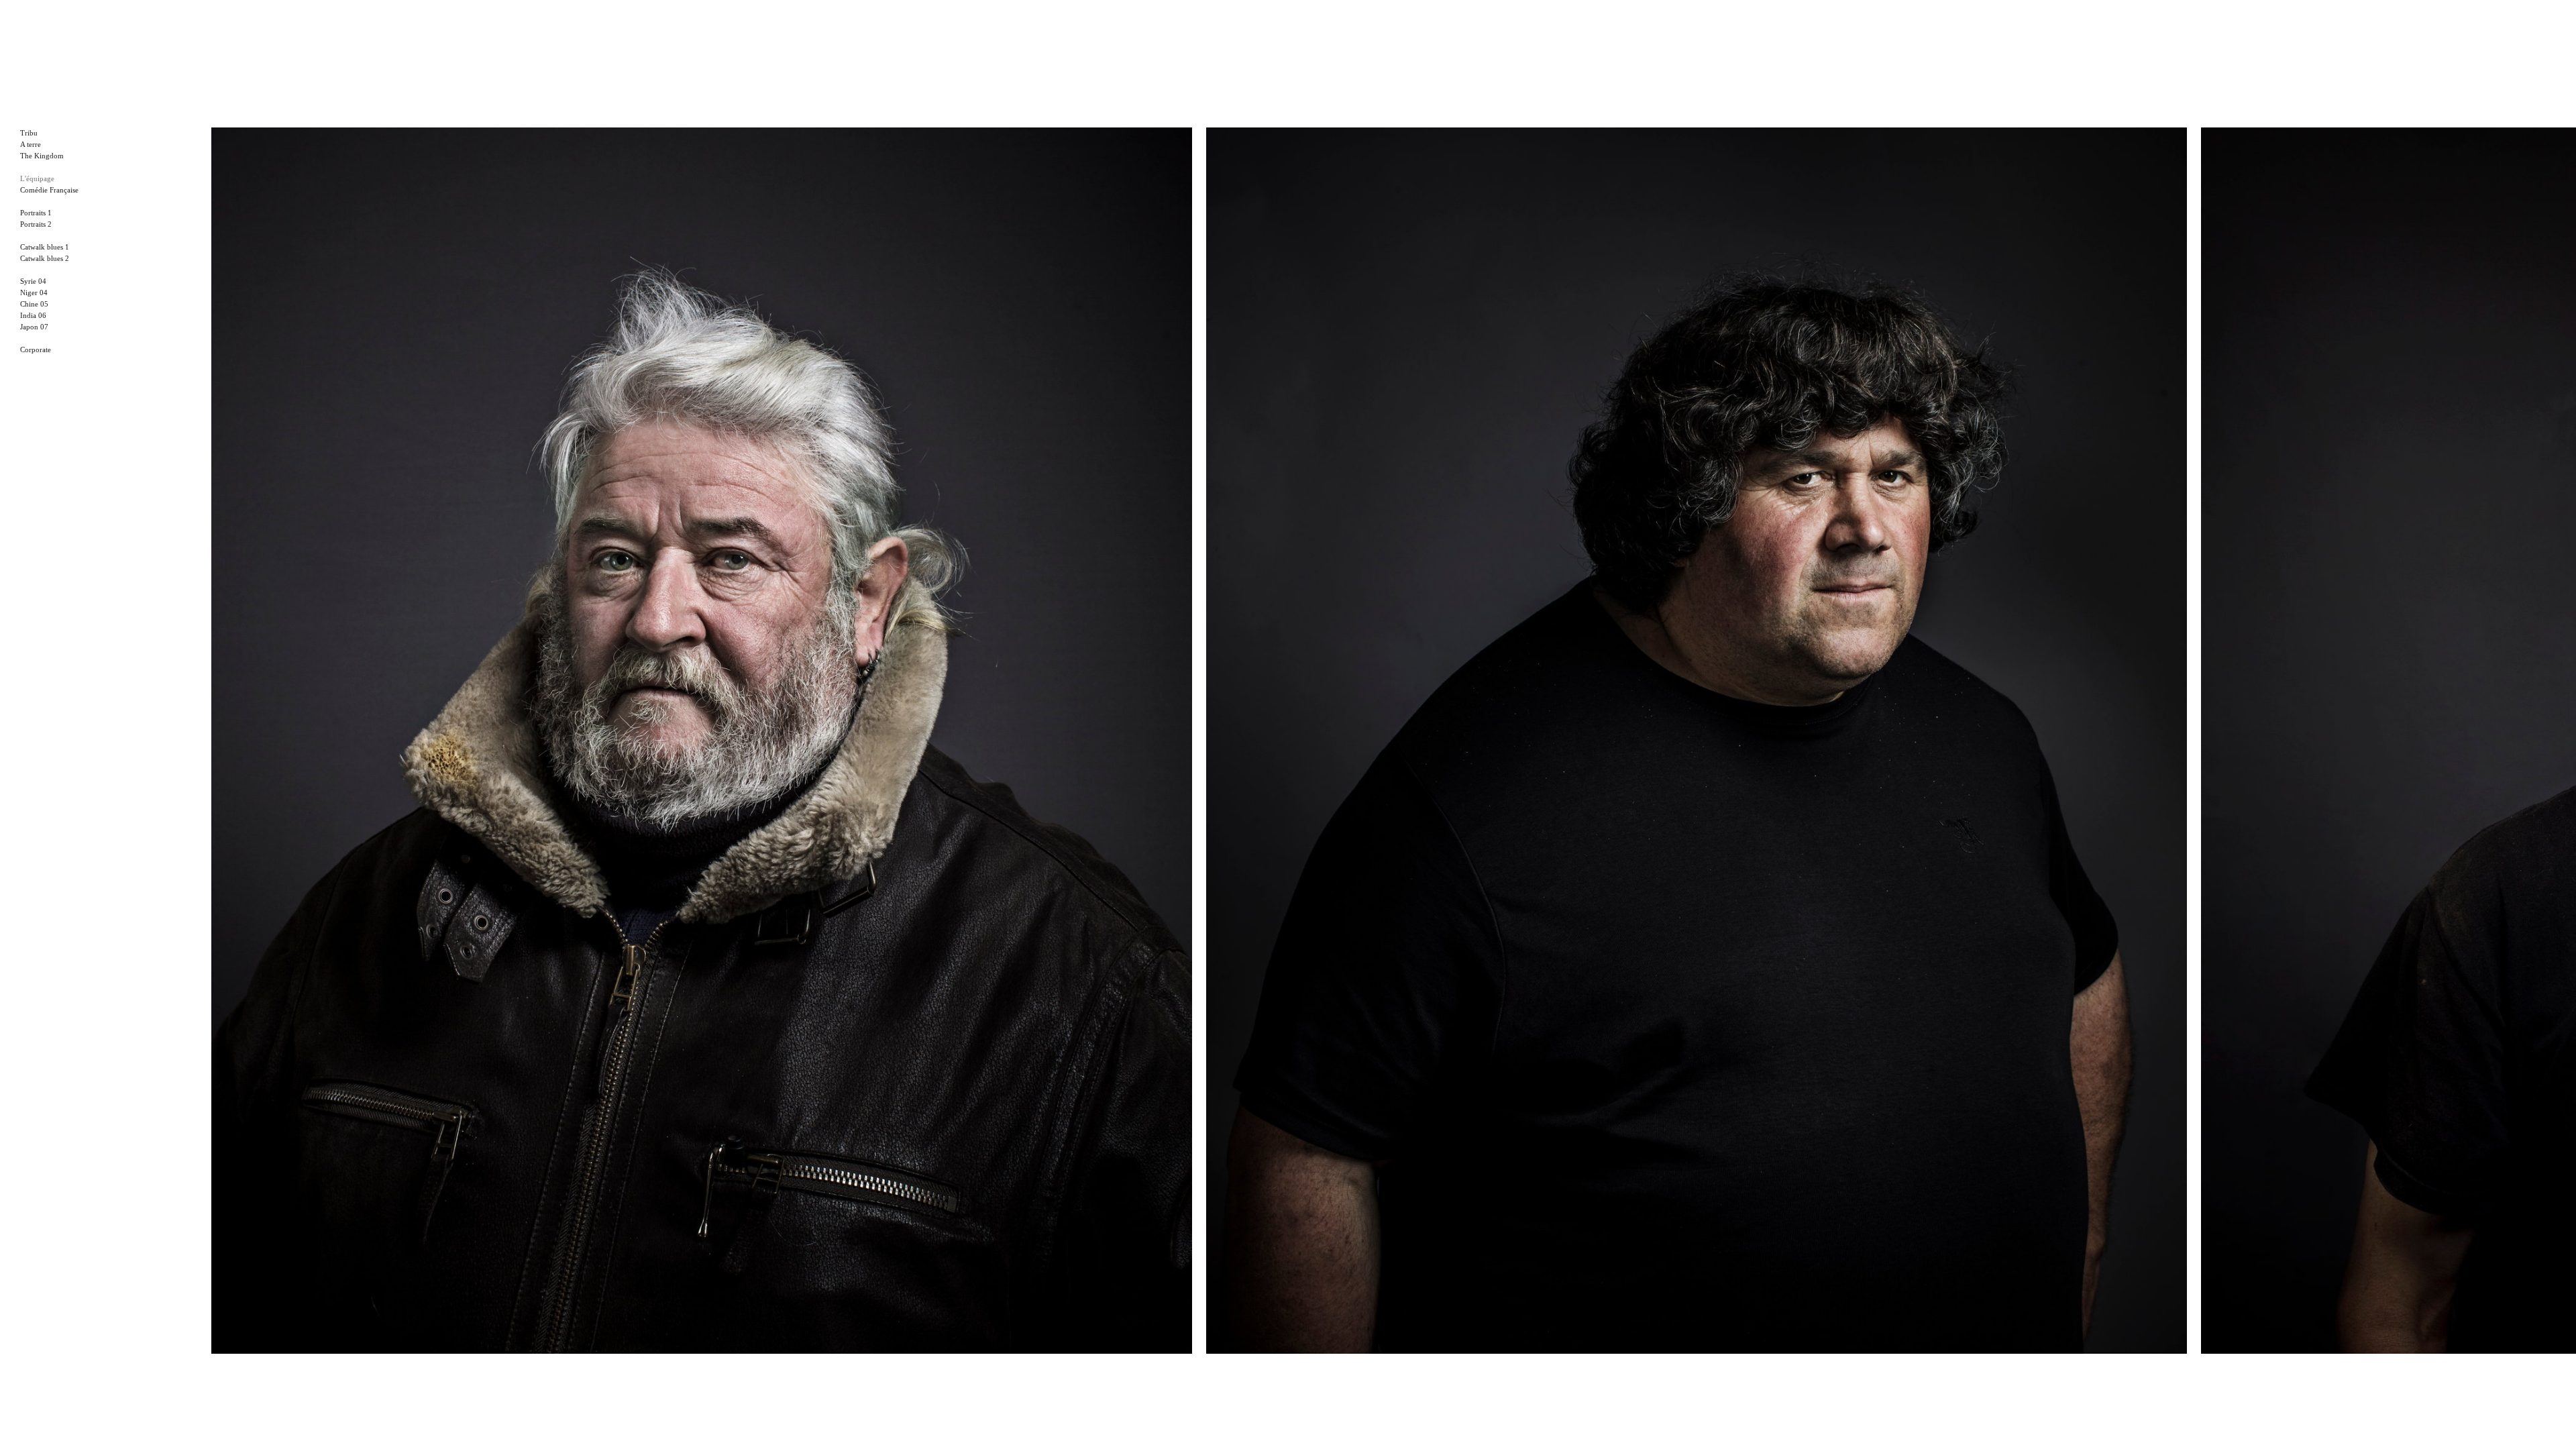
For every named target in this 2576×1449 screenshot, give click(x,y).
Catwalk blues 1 (45, 247)
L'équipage (37, 178)
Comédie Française (49, 190)
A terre (31, 144)
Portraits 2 (36, 224)
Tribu (29, 133)
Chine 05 (34, 304)
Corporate (36, 350)
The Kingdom (42, 156)
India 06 (33, 315)
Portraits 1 (36, 213)
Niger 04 (34, 292)
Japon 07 (34, 327)
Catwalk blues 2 (45, 258)
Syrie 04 (33, 281)
